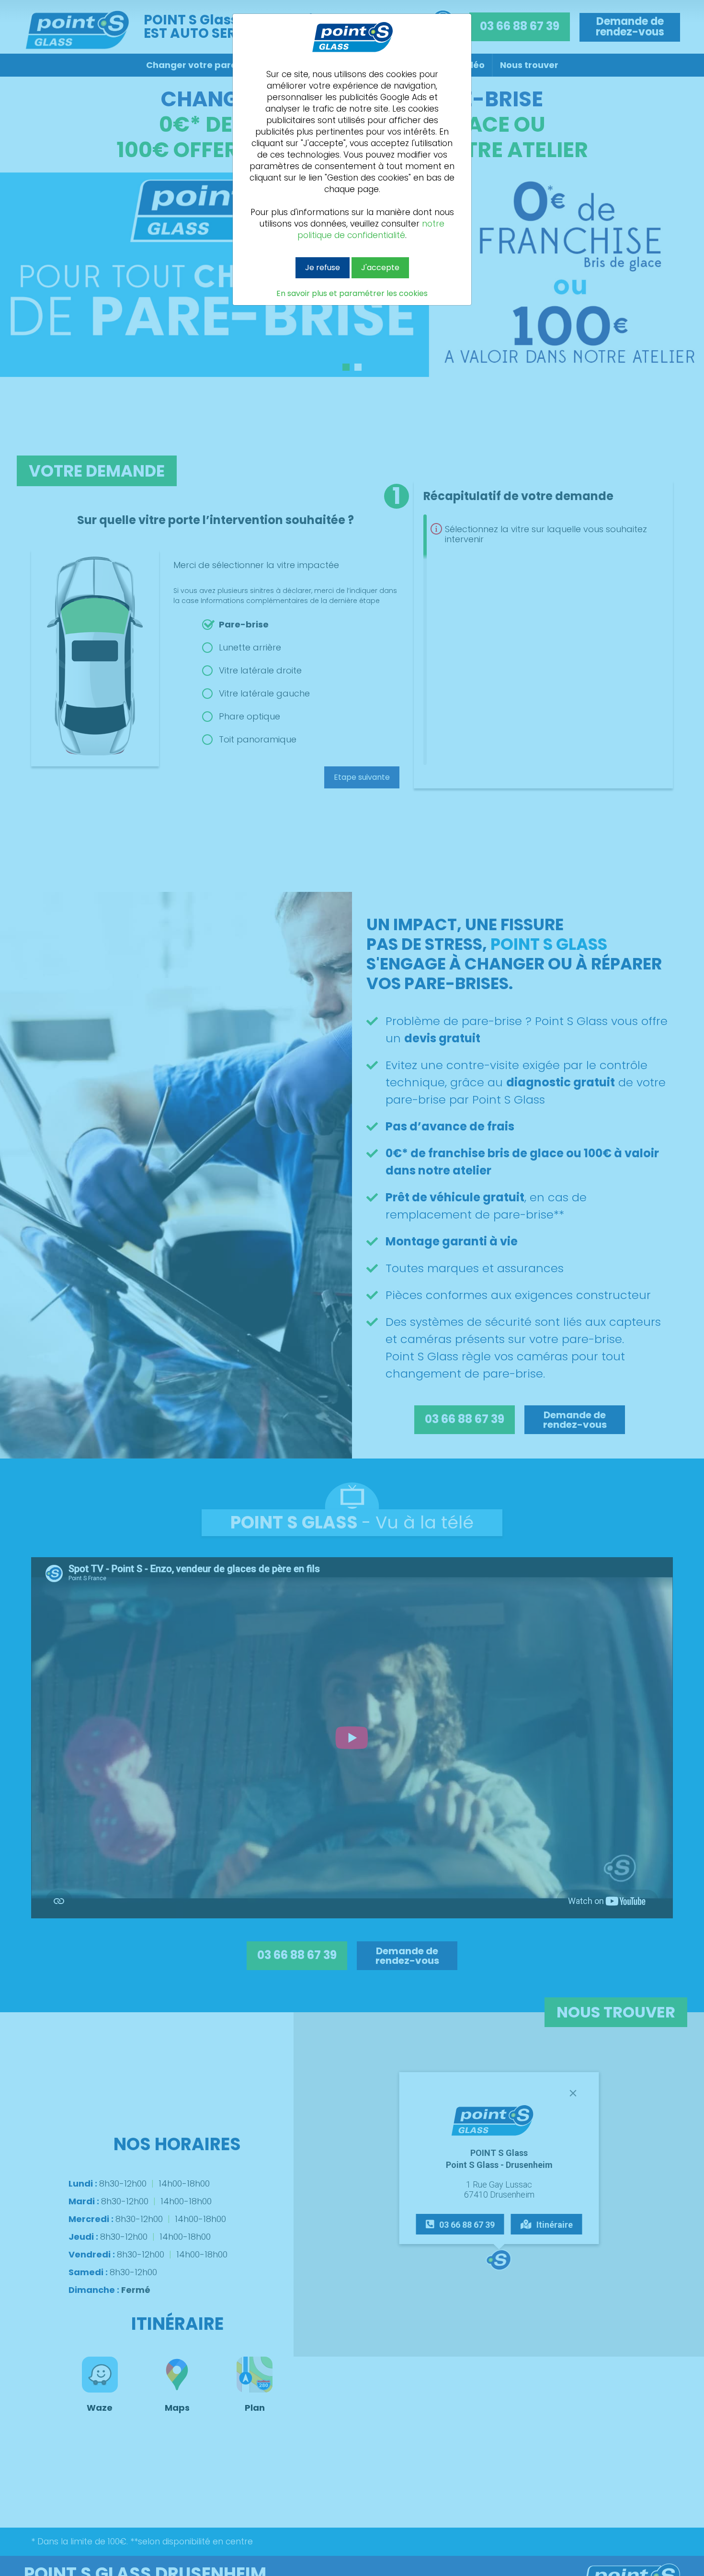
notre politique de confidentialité (371, 229)
